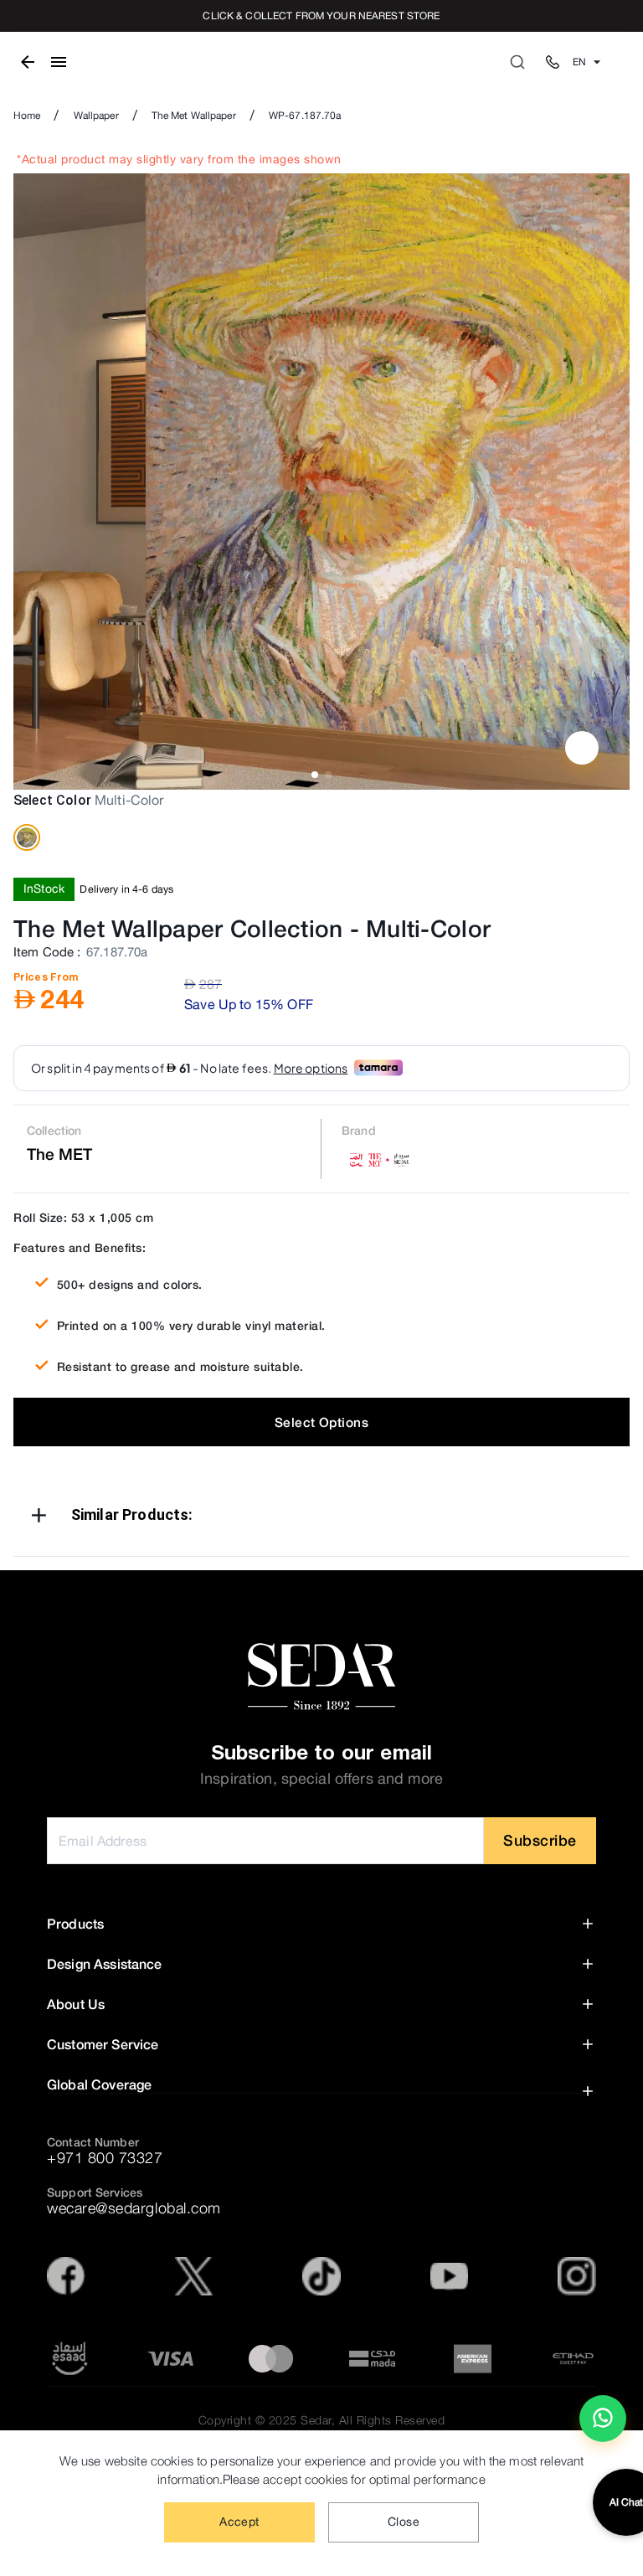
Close (404, 2522)
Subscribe (540, 1840)
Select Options (321, 1422)
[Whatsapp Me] (603, 2425)
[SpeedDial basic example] (603, 2419)
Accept (239, 2522)
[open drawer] (59, 62)
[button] (321, 1518)
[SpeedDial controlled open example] (582, 748)
